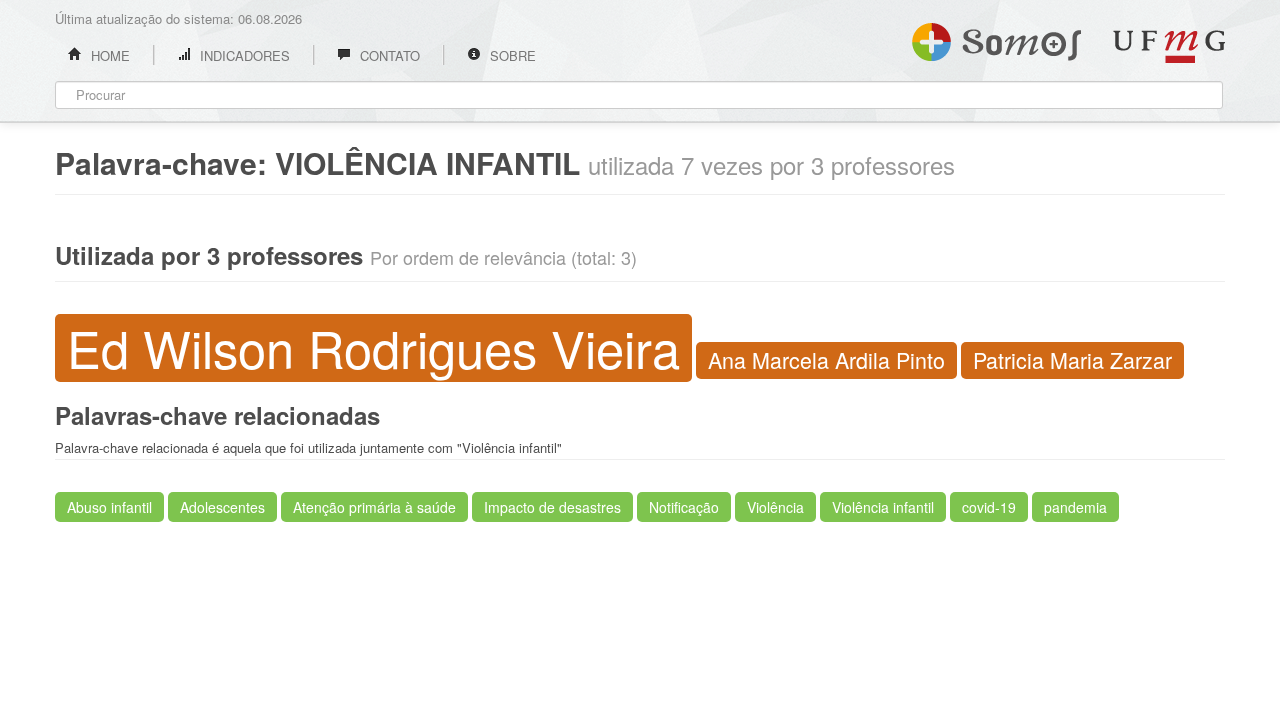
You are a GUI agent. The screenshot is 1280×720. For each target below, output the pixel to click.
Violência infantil (883, 507)
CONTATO (388, 55)
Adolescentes (222, 507)
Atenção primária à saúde (374, 507)
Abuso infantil (109, 507)
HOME (108, 55)
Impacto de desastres (552, 507)
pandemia (1075, 507)
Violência (775, 507)
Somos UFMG (996, 38)
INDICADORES (243, 55)
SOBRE (511, 55)
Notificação (684, 507)
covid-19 (989, 507)
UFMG (1169, 46)
